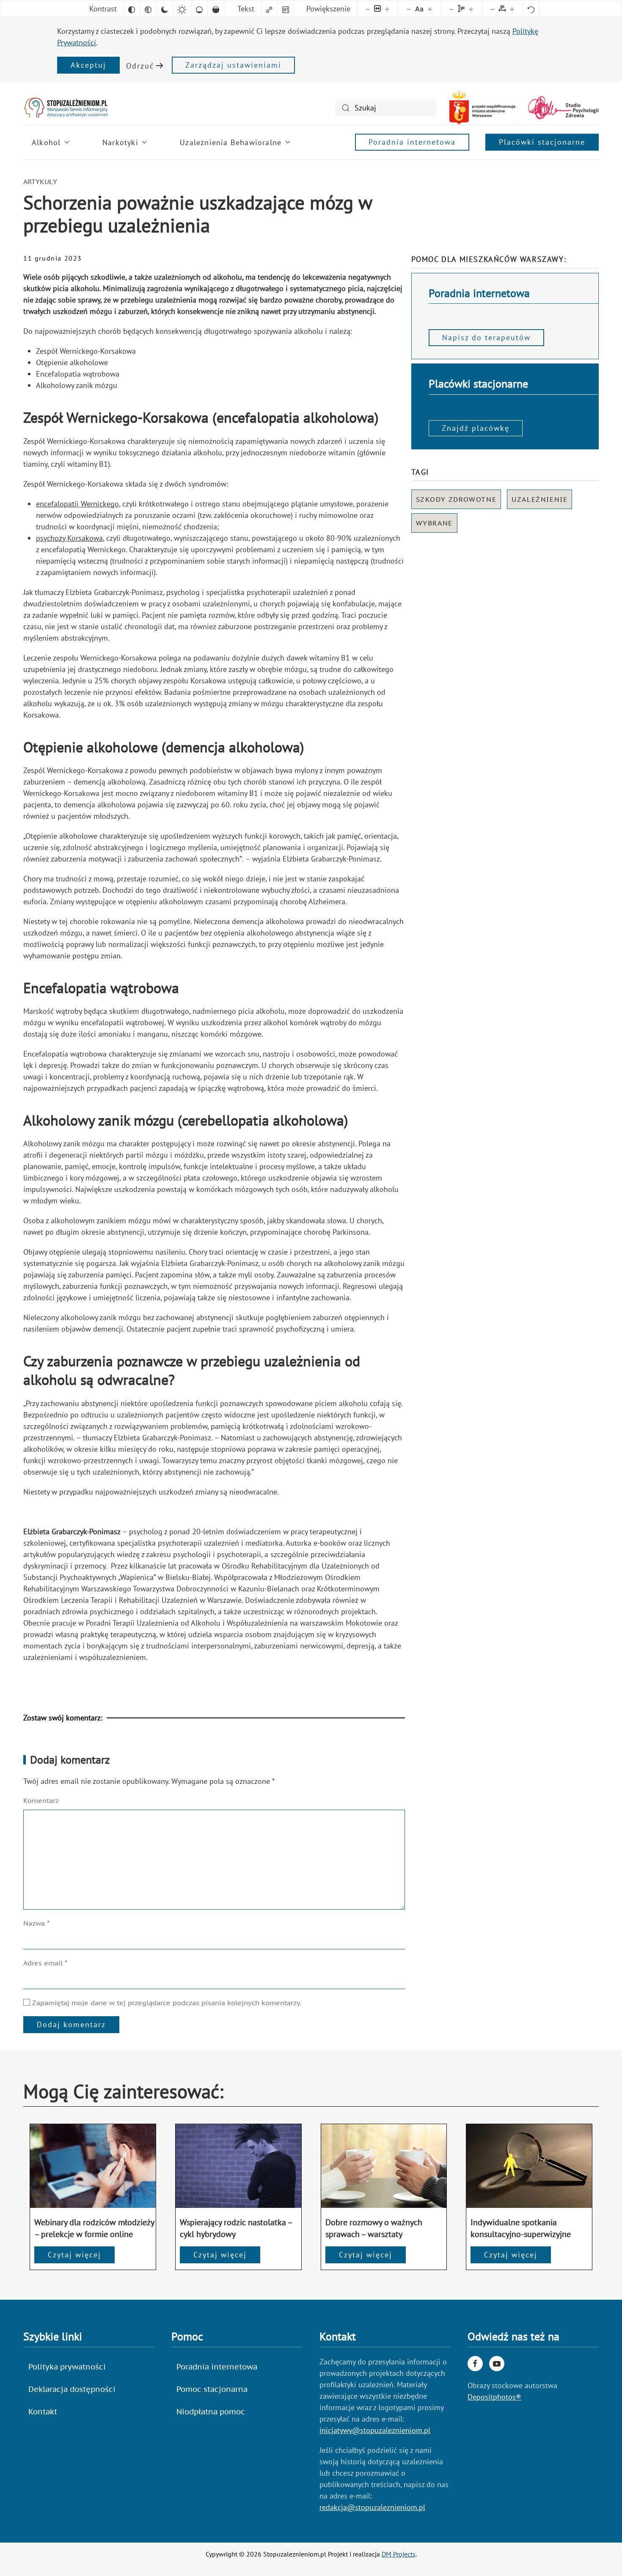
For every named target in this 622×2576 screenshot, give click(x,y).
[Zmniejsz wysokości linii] (451, 8)
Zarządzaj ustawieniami (233, 65)
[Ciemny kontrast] (165, 8)
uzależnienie (539, 499)
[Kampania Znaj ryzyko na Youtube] (497, 2364)
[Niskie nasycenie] (199, 8)
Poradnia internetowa (412, 142)
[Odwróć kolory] (132, 8)
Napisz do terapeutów (486, 337)
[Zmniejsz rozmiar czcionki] (409, 8)
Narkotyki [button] (120, 142)
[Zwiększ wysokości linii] (471, 8)
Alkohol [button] (46, 142)
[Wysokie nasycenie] (216, 8)
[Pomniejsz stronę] (368, 8)
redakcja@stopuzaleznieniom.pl (372, 2507)
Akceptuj (88, 65)
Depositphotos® (494, 2397)
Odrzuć (140, 66)
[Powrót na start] (66, 108)
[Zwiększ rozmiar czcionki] (430, 8)
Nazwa (36, 1923)
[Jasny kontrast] (182, 8)
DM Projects (399, 2554)
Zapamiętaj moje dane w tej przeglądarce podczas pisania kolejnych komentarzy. (166, 2003)
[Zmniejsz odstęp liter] (493, 8)
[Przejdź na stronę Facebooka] (475, 2364)
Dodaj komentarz (71, 2024)
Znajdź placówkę (476, 428)
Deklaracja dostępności (72, 2389)
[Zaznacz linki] (269, 8)
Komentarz (41, 1800)
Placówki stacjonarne (542, 142)
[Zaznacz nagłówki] (286, 8)
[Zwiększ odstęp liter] (512, 8)
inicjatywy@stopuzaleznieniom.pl (375, 2430)
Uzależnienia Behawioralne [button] (231, 142)
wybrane (434, 523)
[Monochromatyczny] (148, 8)
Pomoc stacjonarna (212, 2389)
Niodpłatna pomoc (211, 2412)
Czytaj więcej (74, 2255)
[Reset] (531, 8)
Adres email (45, 1963)
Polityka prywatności (67, 2367)
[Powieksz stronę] (387, 8)
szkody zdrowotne (456, 499)
